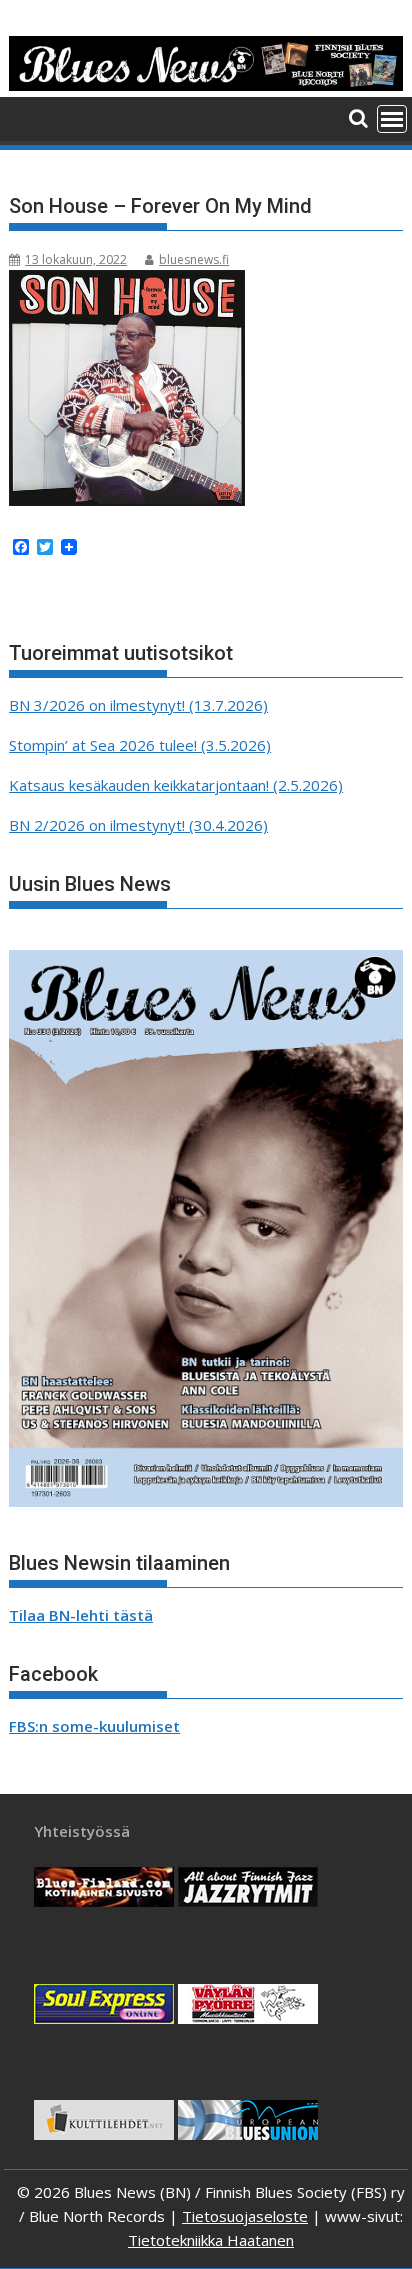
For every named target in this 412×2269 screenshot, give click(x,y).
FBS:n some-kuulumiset (94, 1726)
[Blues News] (206, 85)
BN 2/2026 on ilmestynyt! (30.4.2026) (138, 825)
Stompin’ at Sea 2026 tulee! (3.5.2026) (140, 745)
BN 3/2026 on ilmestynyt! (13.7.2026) (138, 705)
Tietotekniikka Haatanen (211, 2240)
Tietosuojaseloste (245, 2216)
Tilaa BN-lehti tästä (81, 1615)
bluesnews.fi (194, 259)
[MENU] (392, 119)
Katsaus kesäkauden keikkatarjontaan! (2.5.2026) (176, 785)
